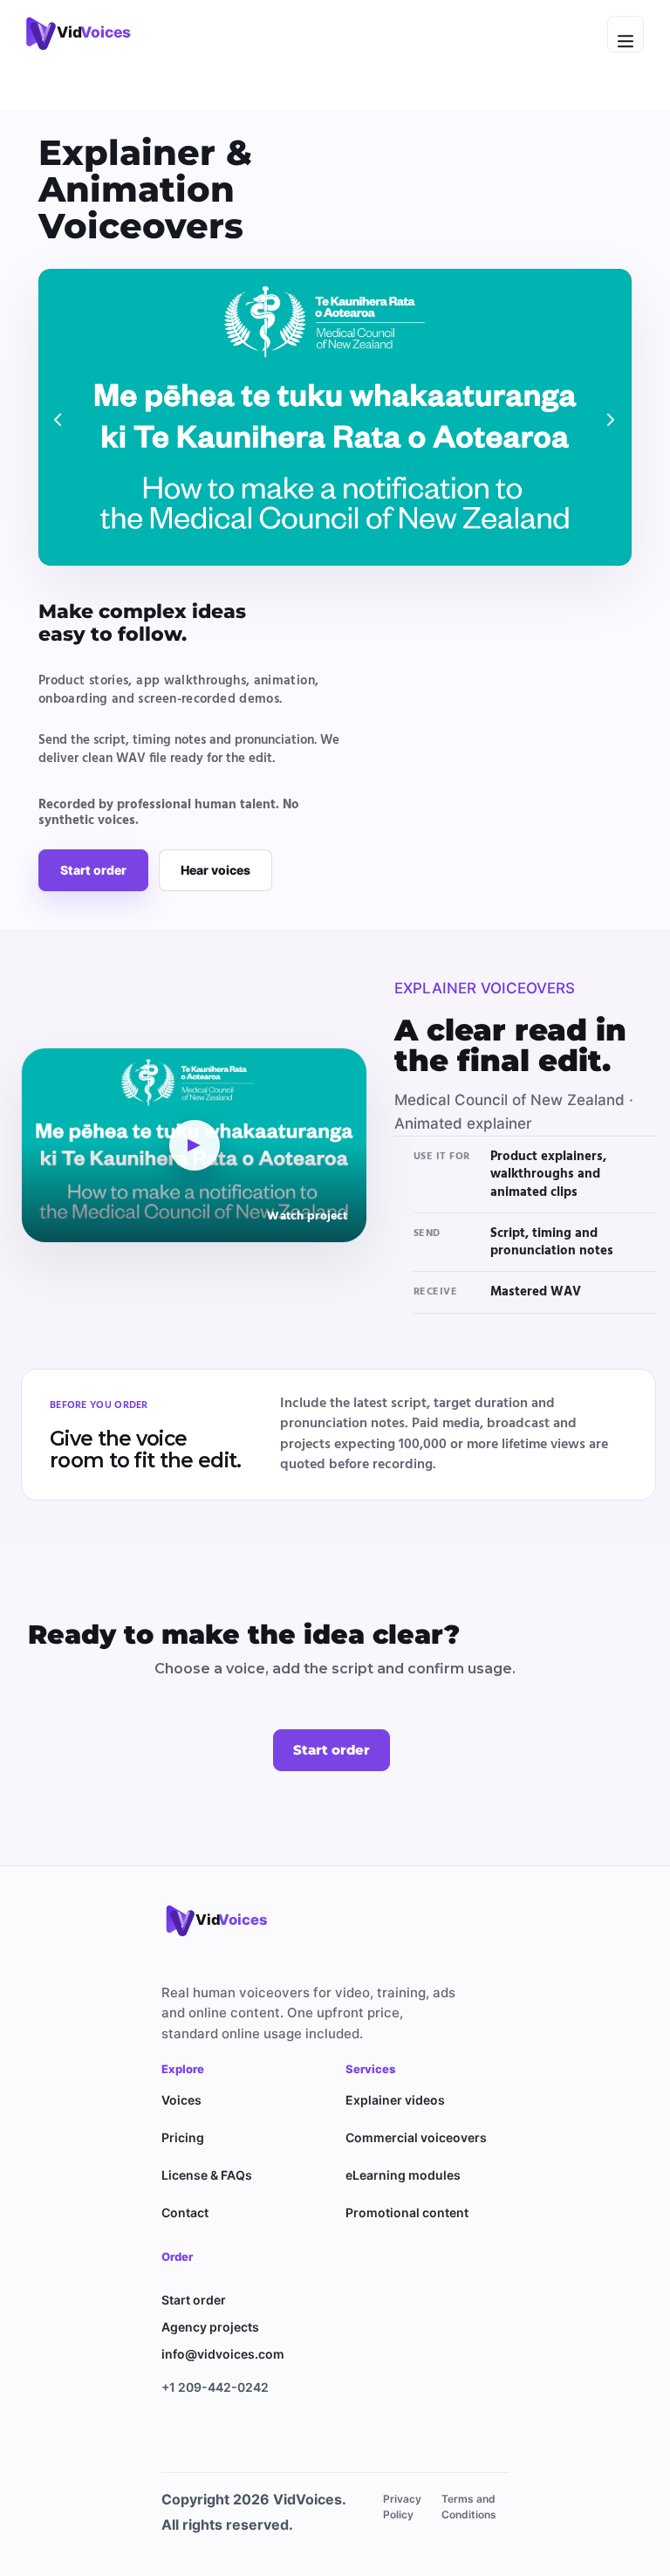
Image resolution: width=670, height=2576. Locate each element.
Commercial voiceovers (416, 2137)
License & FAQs (207, 2175)
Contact (185, 2212)
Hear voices (215, 870)
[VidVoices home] (227, 1920)
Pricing (183, 2137)
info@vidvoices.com (223, 2354)
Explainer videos (395, 2100)
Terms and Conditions (469, 2507)
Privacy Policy (402, 2507)
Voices (181, 2100)
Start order (93, 870)
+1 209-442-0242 (215, 2387)
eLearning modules (403, 2175)
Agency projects (210, 2327)
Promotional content (407, 2212)
